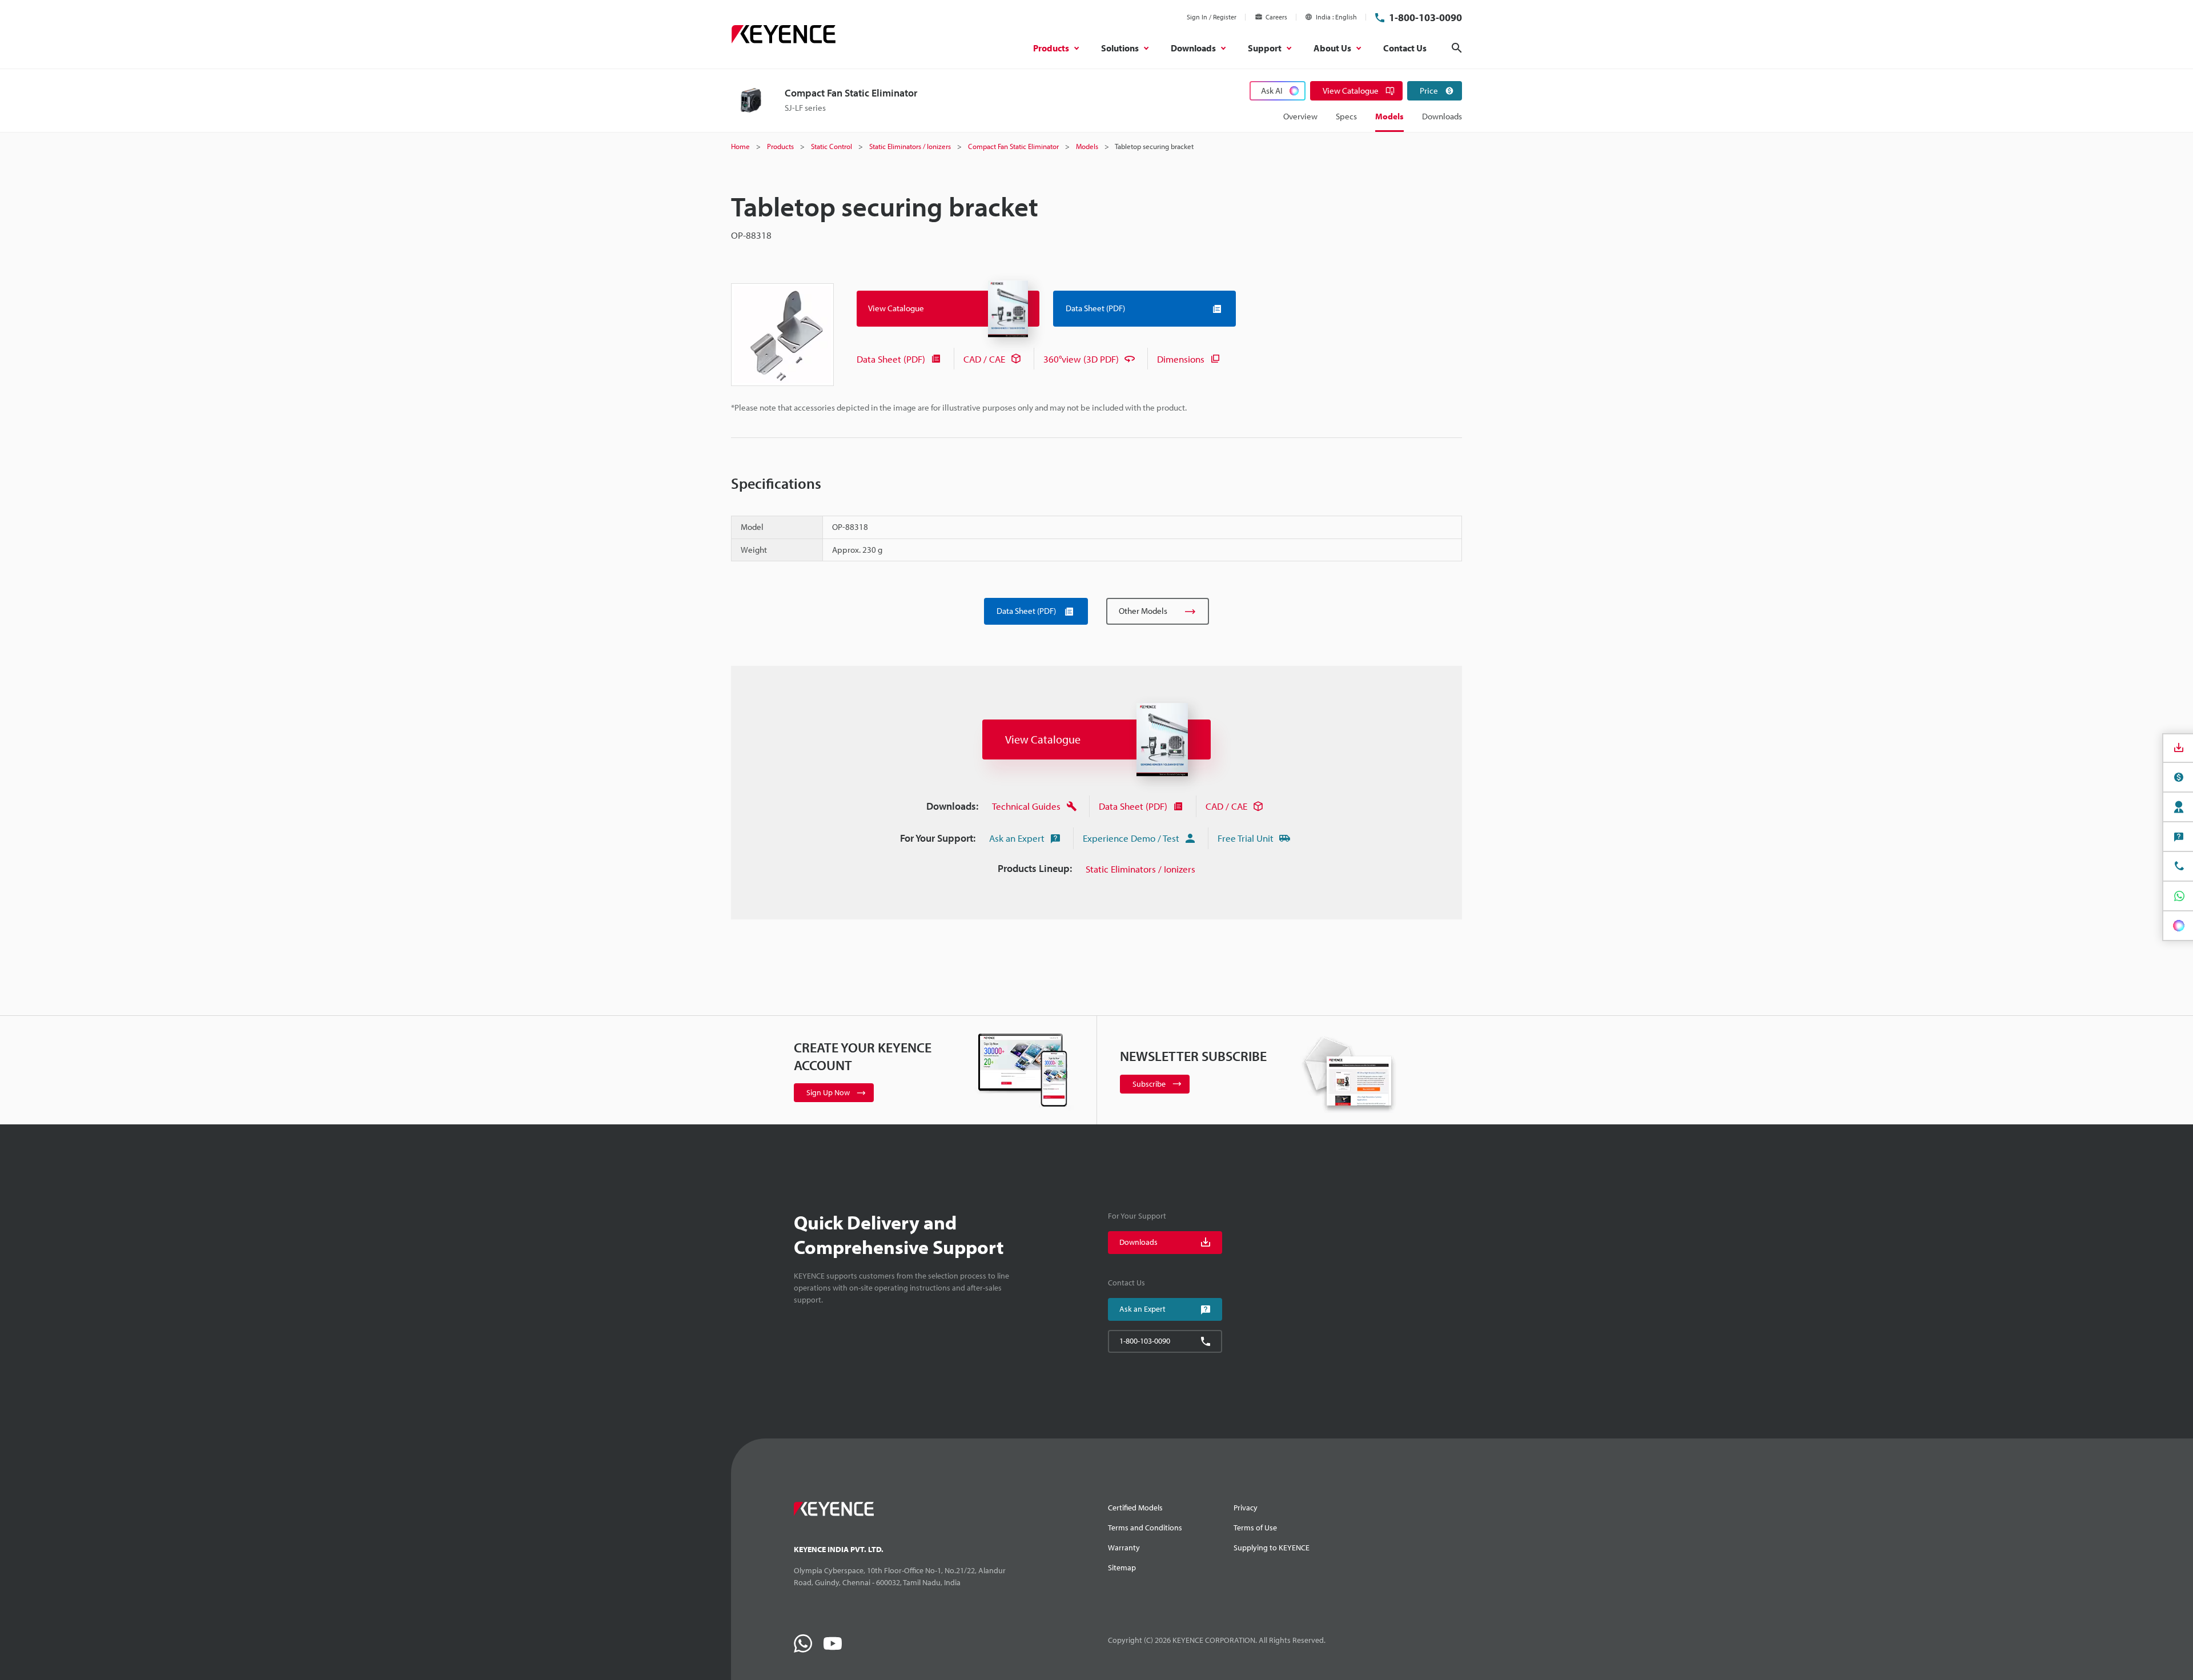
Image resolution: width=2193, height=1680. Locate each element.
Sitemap (1122, 1568)
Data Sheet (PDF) (891, 359)
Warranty (1124, 1548)
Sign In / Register (1212, 17)
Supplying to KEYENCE (1272, 1548)
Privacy (1246, 1508)
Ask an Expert (1017, 838)
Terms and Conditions (1145, 1528)
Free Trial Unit (1246, 838)
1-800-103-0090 (1425, 17)
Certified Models (1135, 1508)
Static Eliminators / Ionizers (1140, 869)
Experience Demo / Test (1131, 838)
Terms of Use (1255, 1528)
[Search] (1457, 48)
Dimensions (1181, 359)
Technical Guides (1026, 806)
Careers (1276, 17)
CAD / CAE (984, 359)
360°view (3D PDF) (1081, 359)
